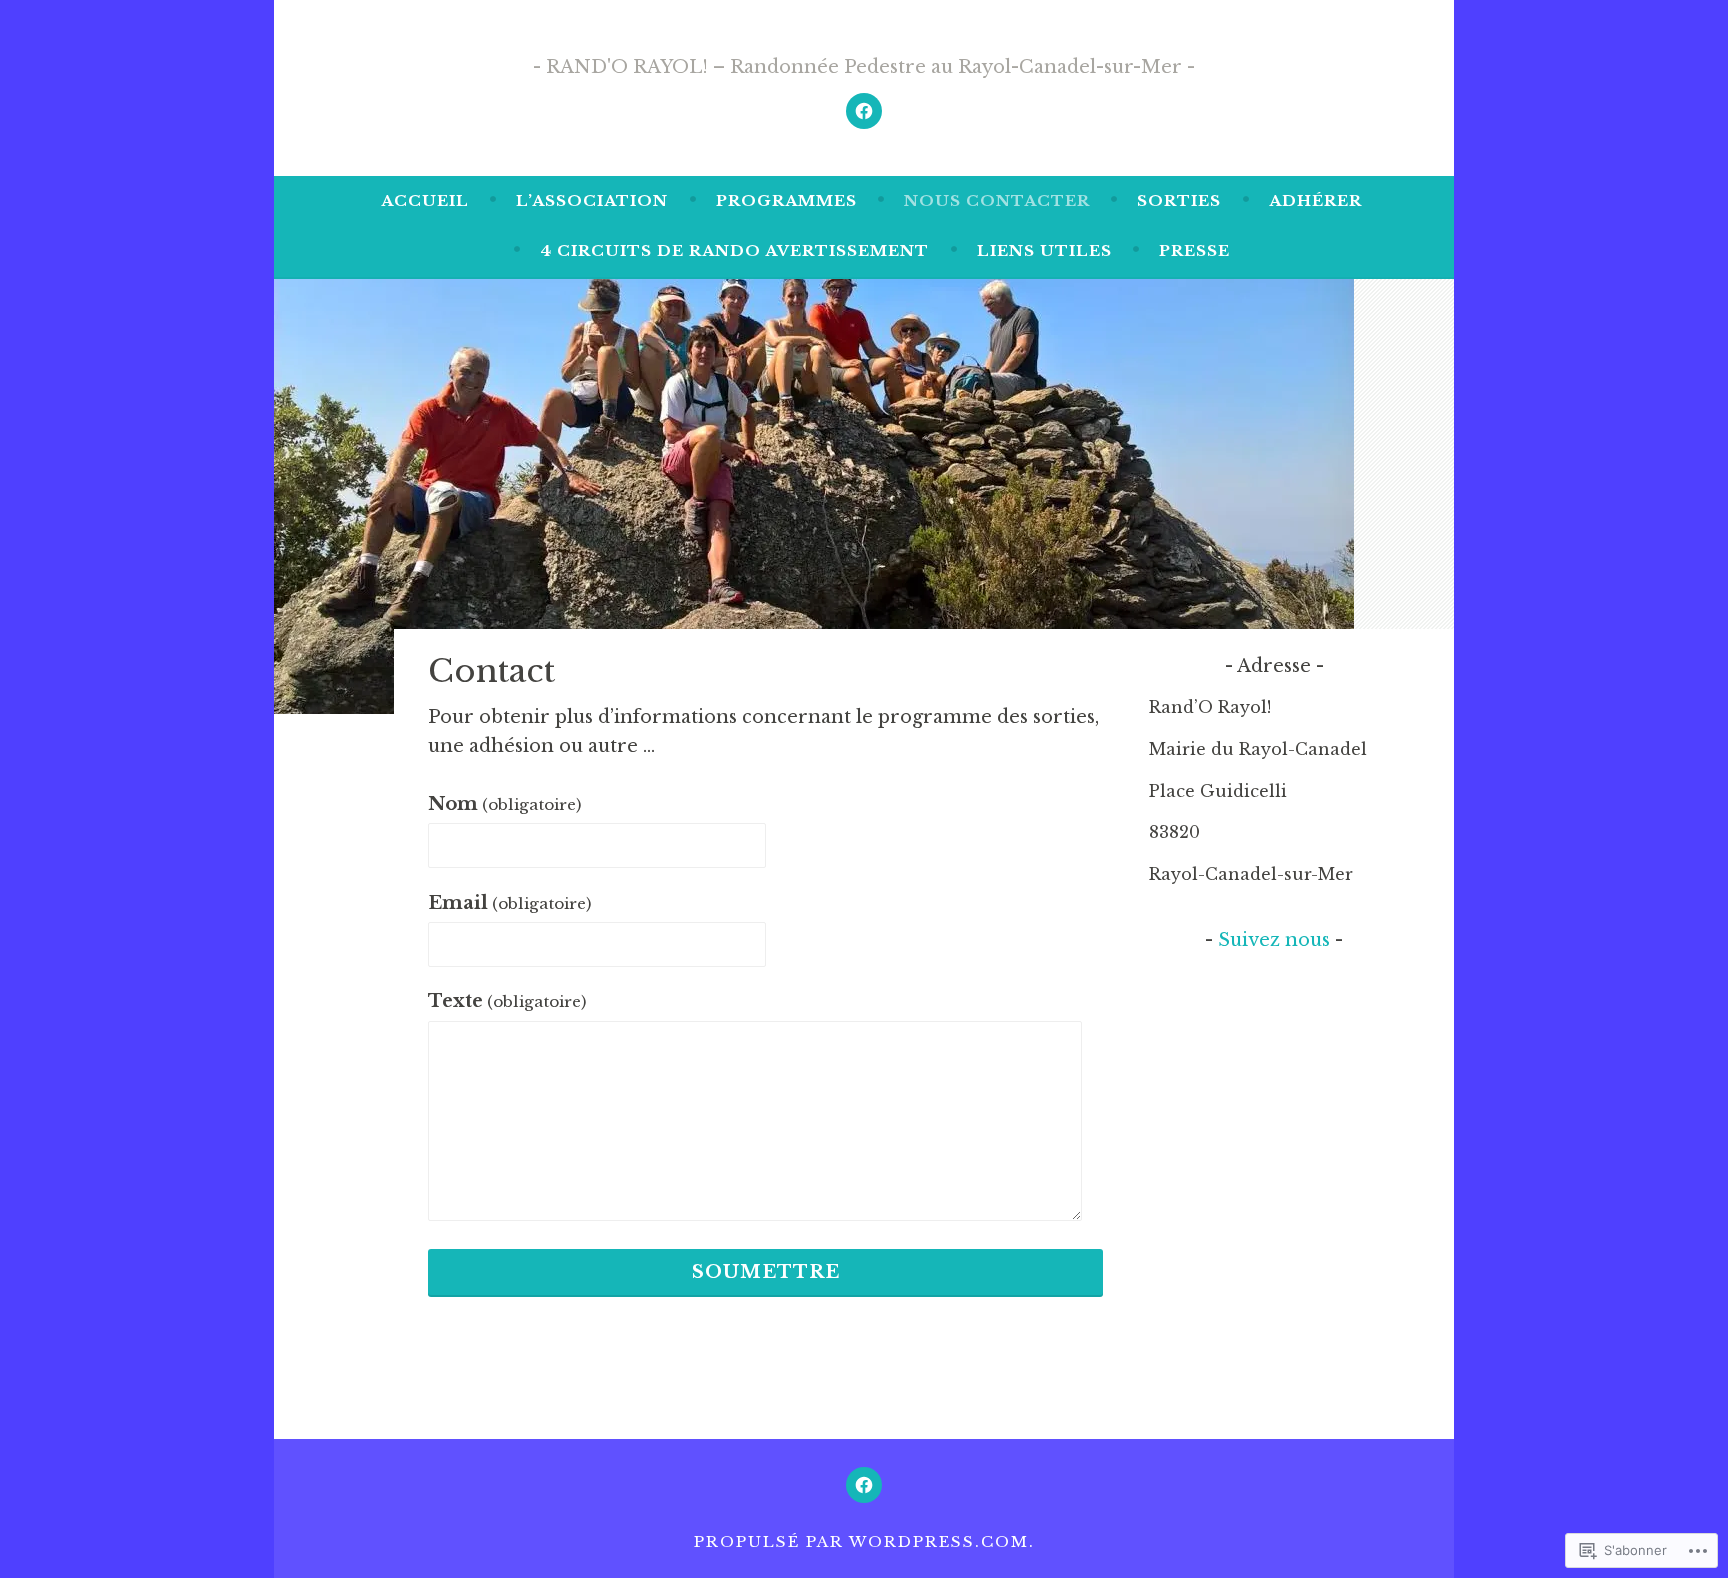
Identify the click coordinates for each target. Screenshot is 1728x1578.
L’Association (592, 200)
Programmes (786, 200)
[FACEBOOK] (864, 1485)
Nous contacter (997, 200)
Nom (504, 804)
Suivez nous (1274, 940)
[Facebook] (864, 111)
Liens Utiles (1044, 250)
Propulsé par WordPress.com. (864, 1541)
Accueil (425, 200)
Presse (1194, 250)
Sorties (1179, 200)
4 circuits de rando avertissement (734, 250)
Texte (507, 1001)
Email (509, 903)
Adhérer (1315, 200)
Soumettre (766, 1272)
